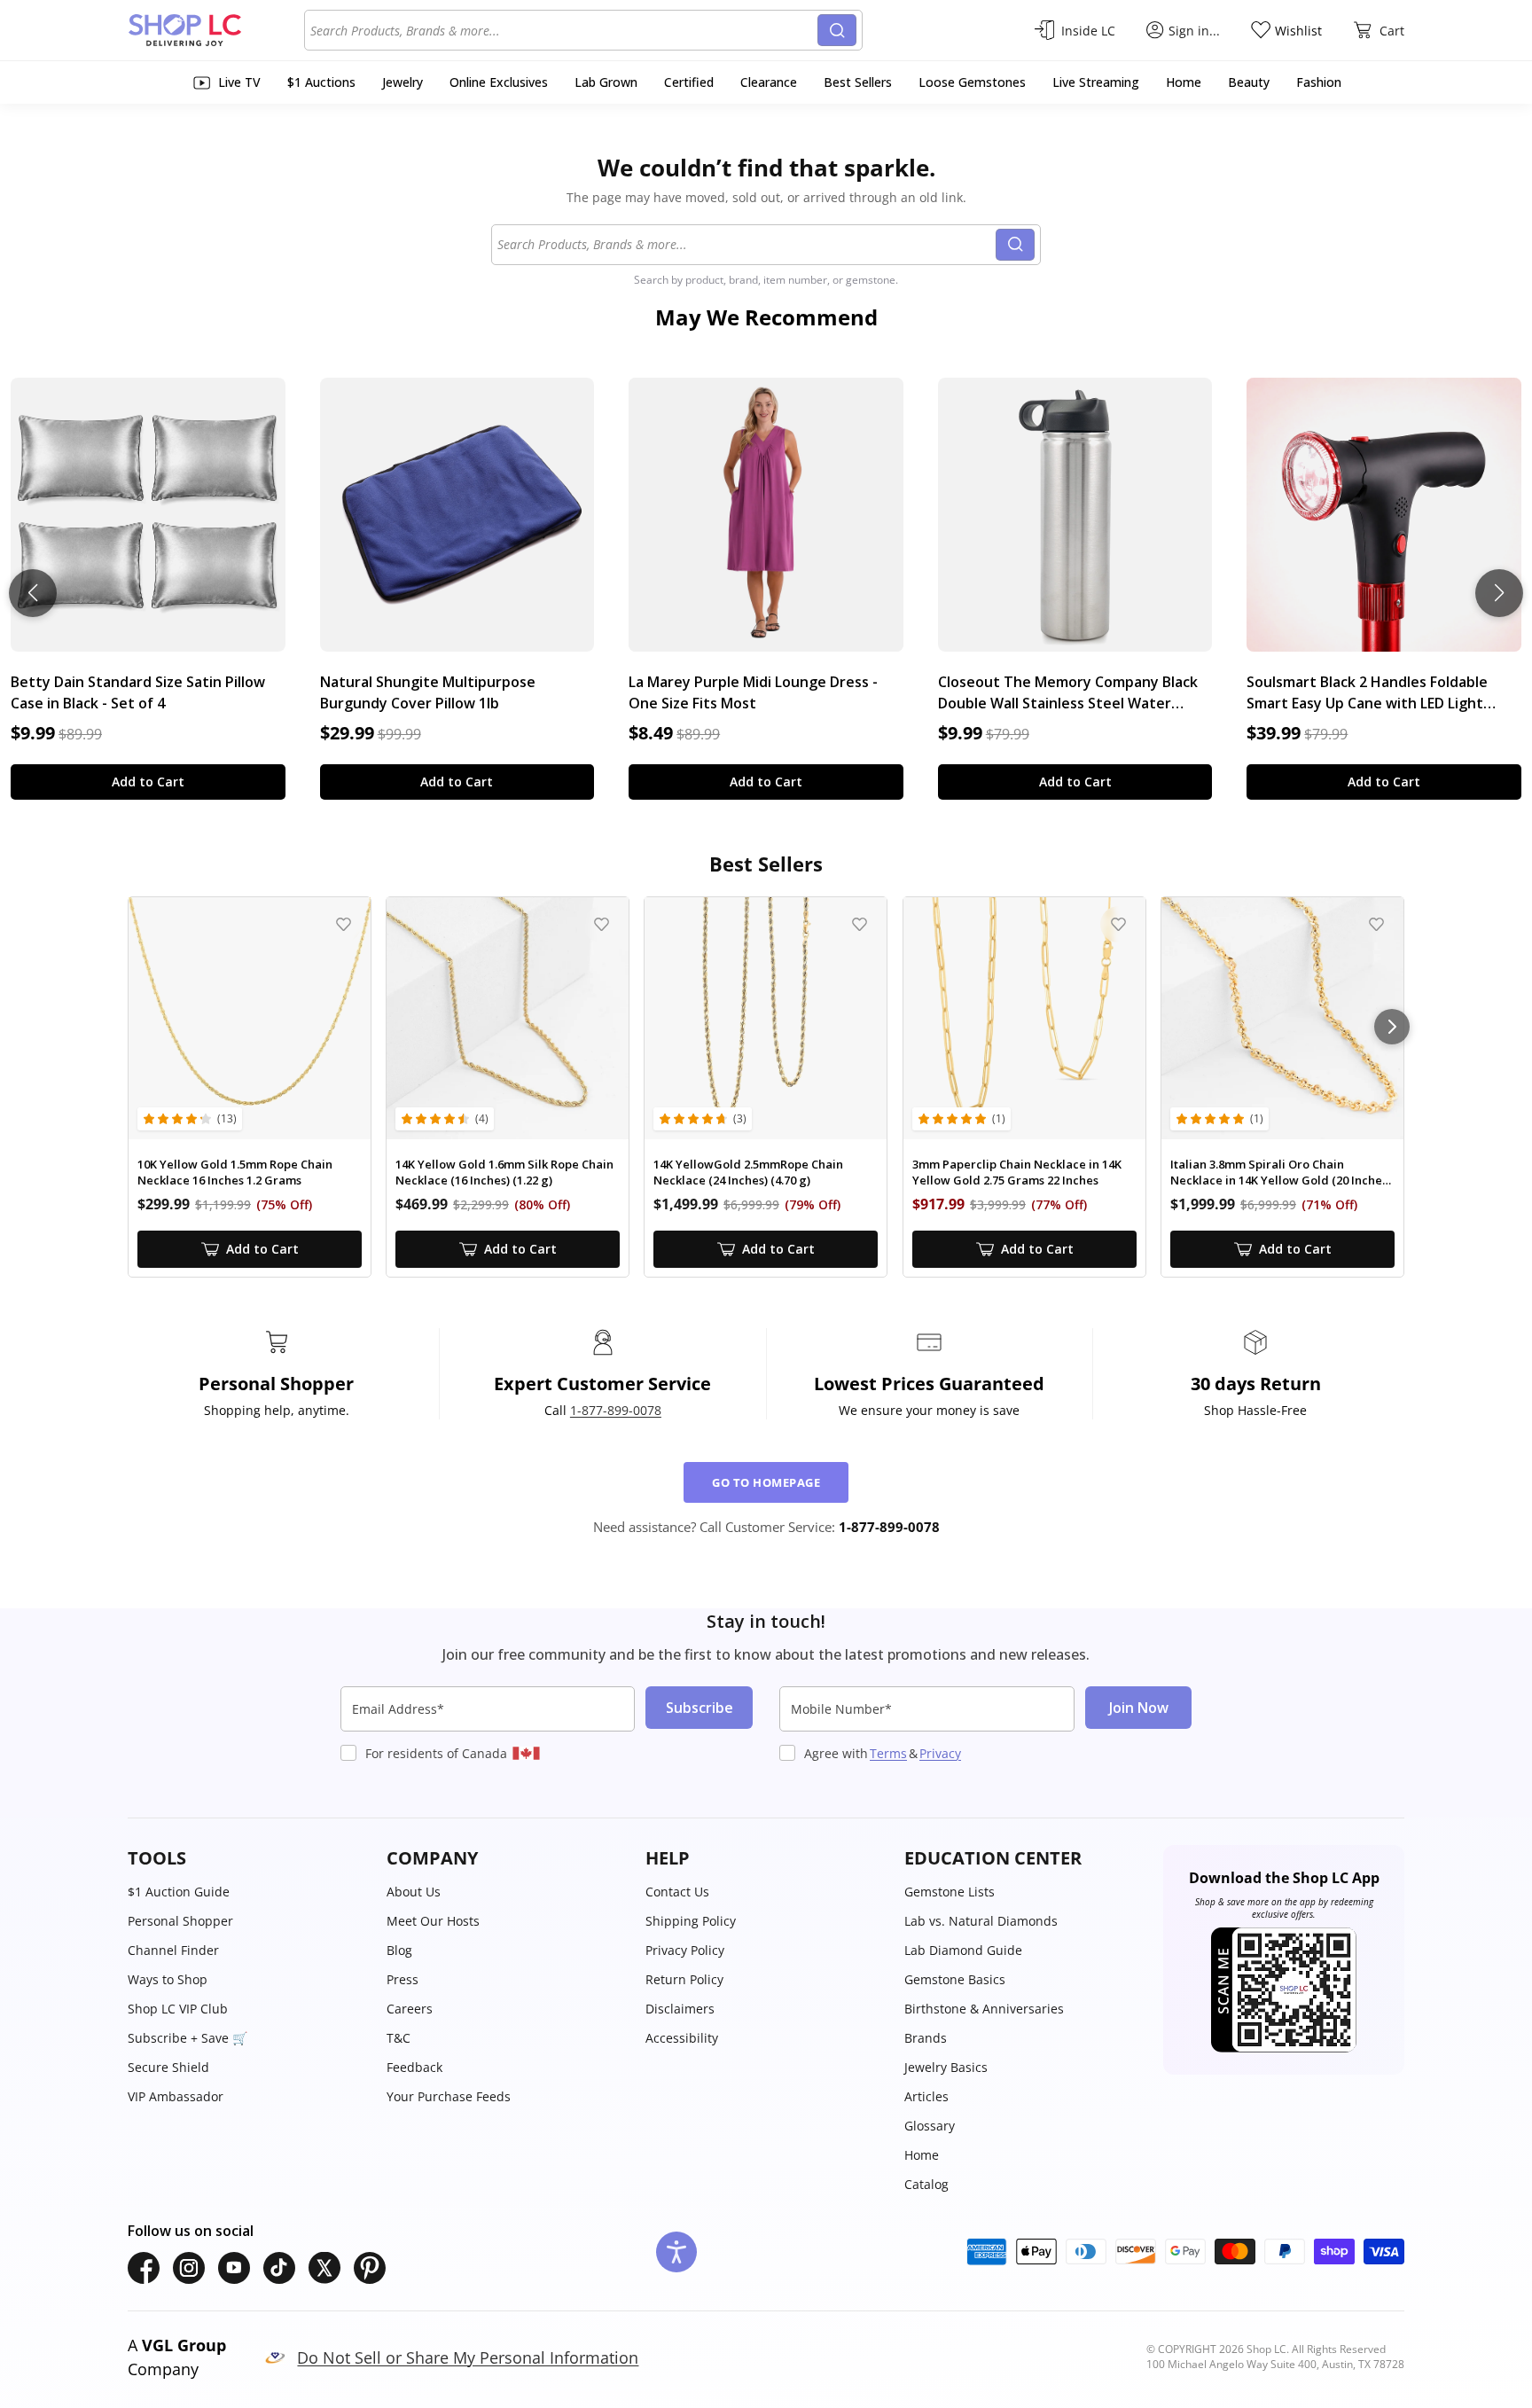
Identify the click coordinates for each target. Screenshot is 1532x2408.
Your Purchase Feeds (449, 2096)
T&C (399, 2038)
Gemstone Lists (950, 1892)
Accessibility (682, 2038)
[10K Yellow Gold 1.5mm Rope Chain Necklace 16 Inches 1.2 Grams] (250, 1018)
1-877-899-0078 (616, 1410)
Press (403, 1979)
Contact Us (677, 1892)
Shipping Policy (691, 1921)
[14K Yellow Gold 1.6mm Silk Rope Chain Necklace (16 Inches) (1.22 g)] (508, 1018)
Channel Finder (173, 1950)
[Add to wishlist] (344, 924)
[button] (248, 1858)
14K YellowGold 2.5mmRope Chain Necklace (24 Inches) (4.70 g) (748, 1173)
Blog (399, 1950)
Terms (888, 1753)
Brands (926, 2038)
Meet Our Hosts (433, 1921)
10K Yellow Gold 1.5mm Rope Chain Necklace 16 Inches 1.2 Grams (235, 1173)
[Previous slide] (33, 593)
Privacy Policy (685, 1950)
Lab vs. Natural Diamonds (981, 1921)
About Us (414, 1892)
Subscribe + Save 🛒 (188, 2038)
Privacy (940, 1753)
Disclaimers (680, 2009)
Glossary (930, 2126)
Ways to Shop (168, 1979)
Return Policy (684, 1979)
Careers (410, 2009)
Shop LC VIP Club (178, 2009)
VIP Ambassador (176, 2096)
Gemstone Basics (955, 1979)
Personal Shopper (180, 1921)
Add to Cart (148, 782)
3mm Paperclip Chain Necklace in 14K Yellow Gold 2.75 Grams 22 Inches (1017, 1173)
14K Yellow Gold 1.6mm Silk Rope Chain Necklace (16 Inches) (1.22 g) (504, 1173)
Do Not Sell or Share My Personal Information (468, 2357)
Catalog (926, 2184)
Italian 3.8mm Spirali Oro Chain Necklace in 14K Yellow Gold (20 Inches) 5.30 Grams (1281, 1173)
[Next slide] (1499, 593)
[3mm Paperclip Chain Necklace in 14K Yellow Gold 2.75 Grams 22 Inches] (1024, 1018)
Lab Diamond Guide (963, 1950)
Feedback (414, 2067)
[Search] (837, 30)
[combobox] (564, 30)
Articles (926, 2096)
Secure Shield (168, 2067)
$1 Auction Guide (179, 1892)
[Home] (216, 30)
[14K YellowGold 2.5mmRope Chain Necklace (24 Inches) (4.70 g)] (766, 1018)
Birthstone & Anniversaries (984, 2009)
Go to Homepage (766, 1482)
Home (922, 2155)
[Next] (1392, 1027)
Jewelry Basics (946, 2067)
